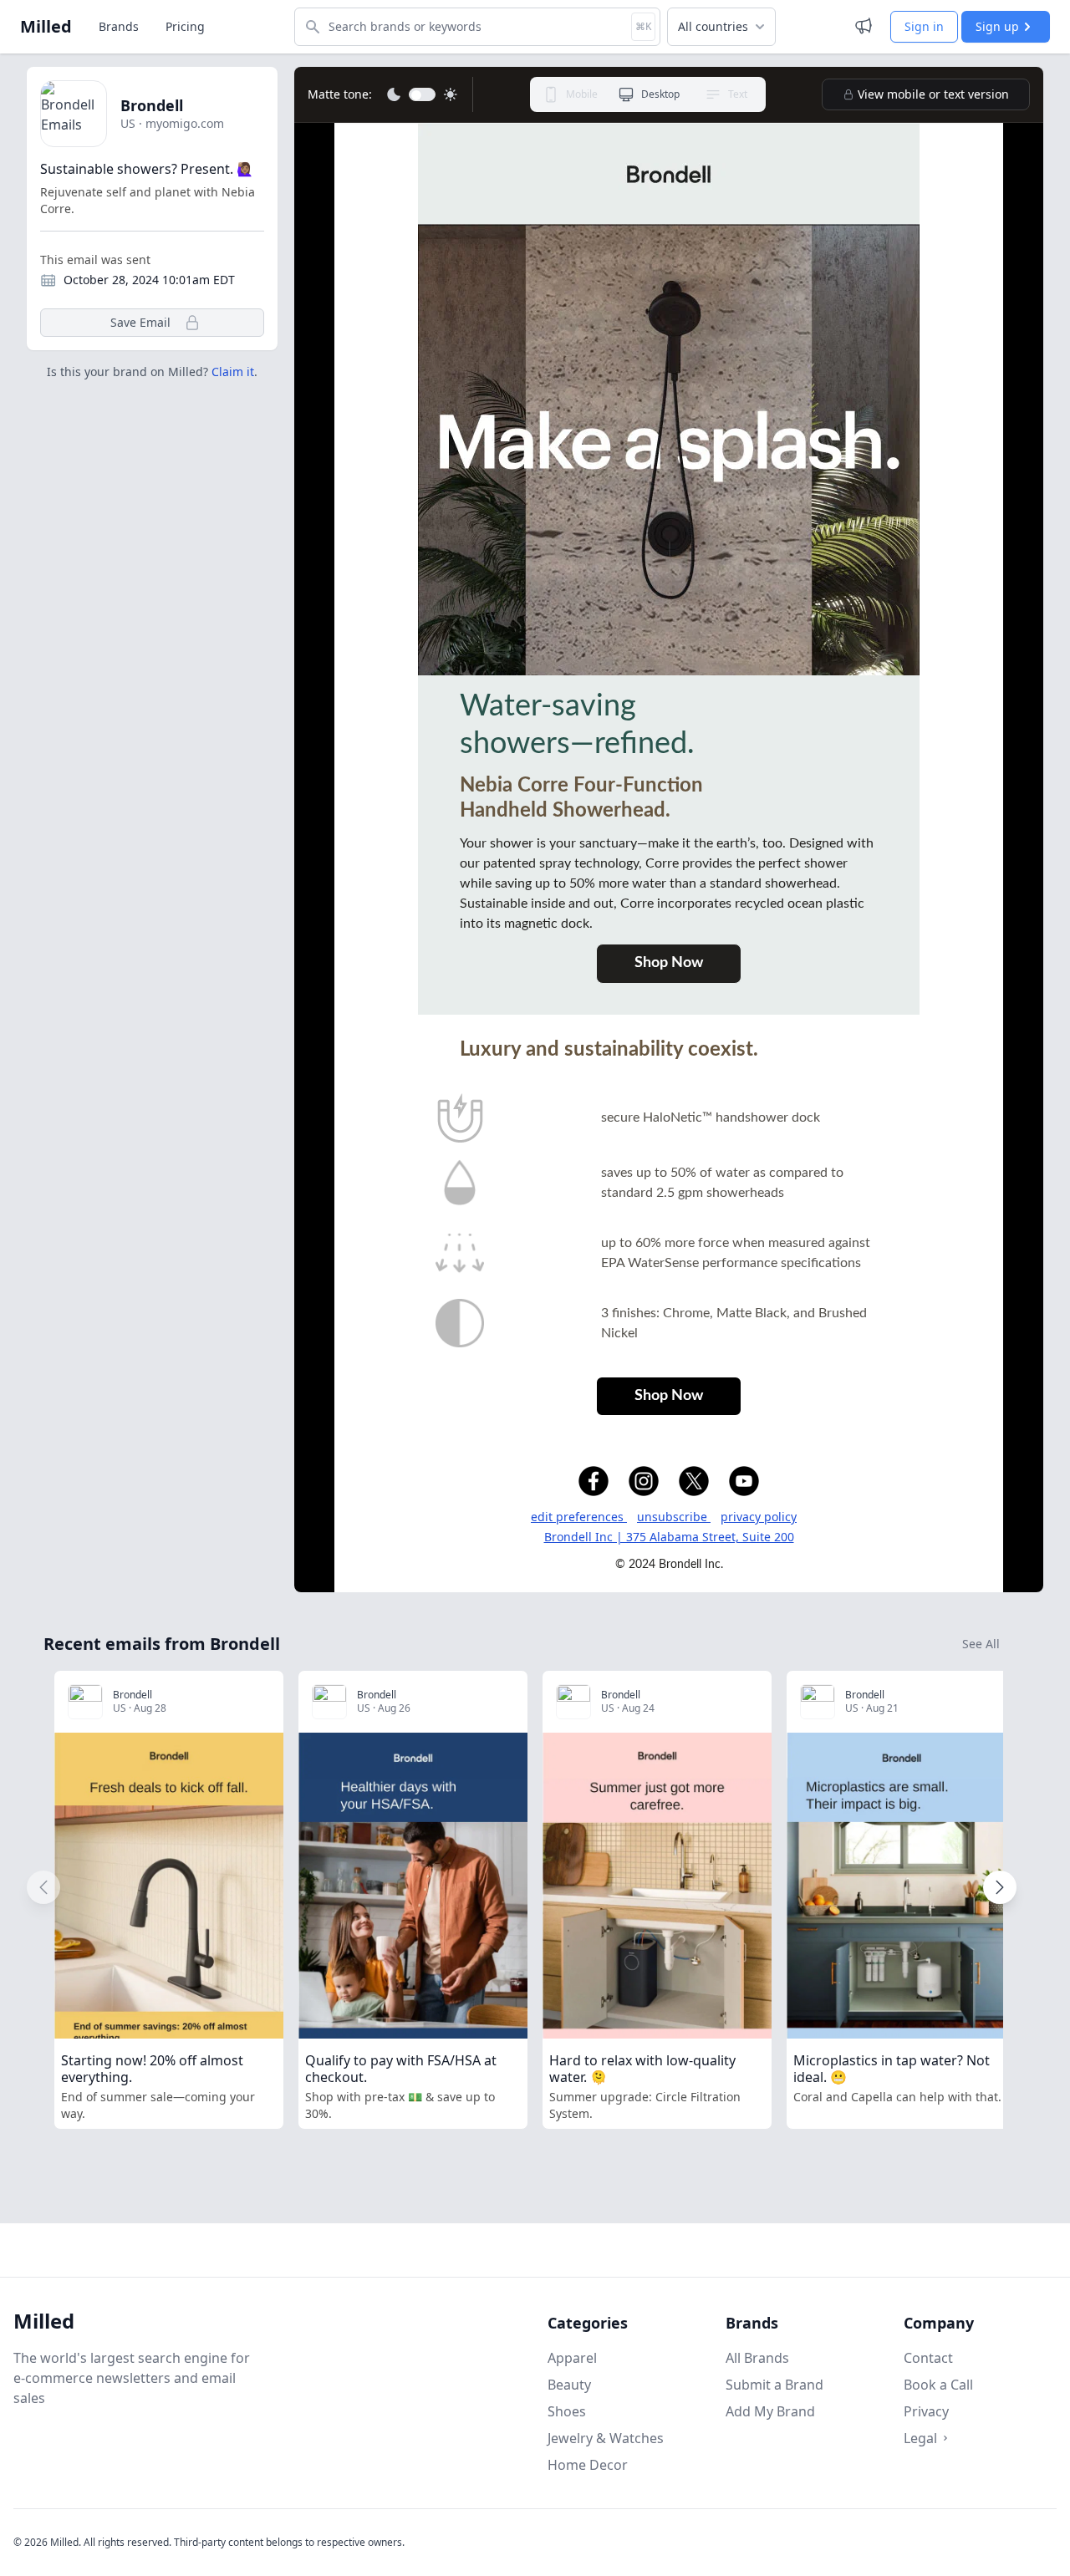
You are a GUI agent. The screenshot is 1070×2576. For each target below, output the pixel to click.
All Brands (757, 2358)
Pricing (185, 26)
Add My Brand (770, 2411)
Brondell (152, 105)
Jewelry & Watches (606, 2438)
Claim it (233, 372)
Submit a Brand (774, 2385)
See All (981, 1644)
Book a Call (938, 2385)
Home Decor (588, 2465)
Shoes (567, 2411)
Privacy (926, 2411)
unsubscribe (674, 1517)
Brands (119, 26)
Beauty (569, 2385)
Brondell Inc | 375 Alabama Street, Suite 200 (669, 1537)
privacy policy (759, 1517)
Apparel (572, 2358)
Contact (928, 2358)
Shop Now (669, 963)
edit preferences (579, 1517)
